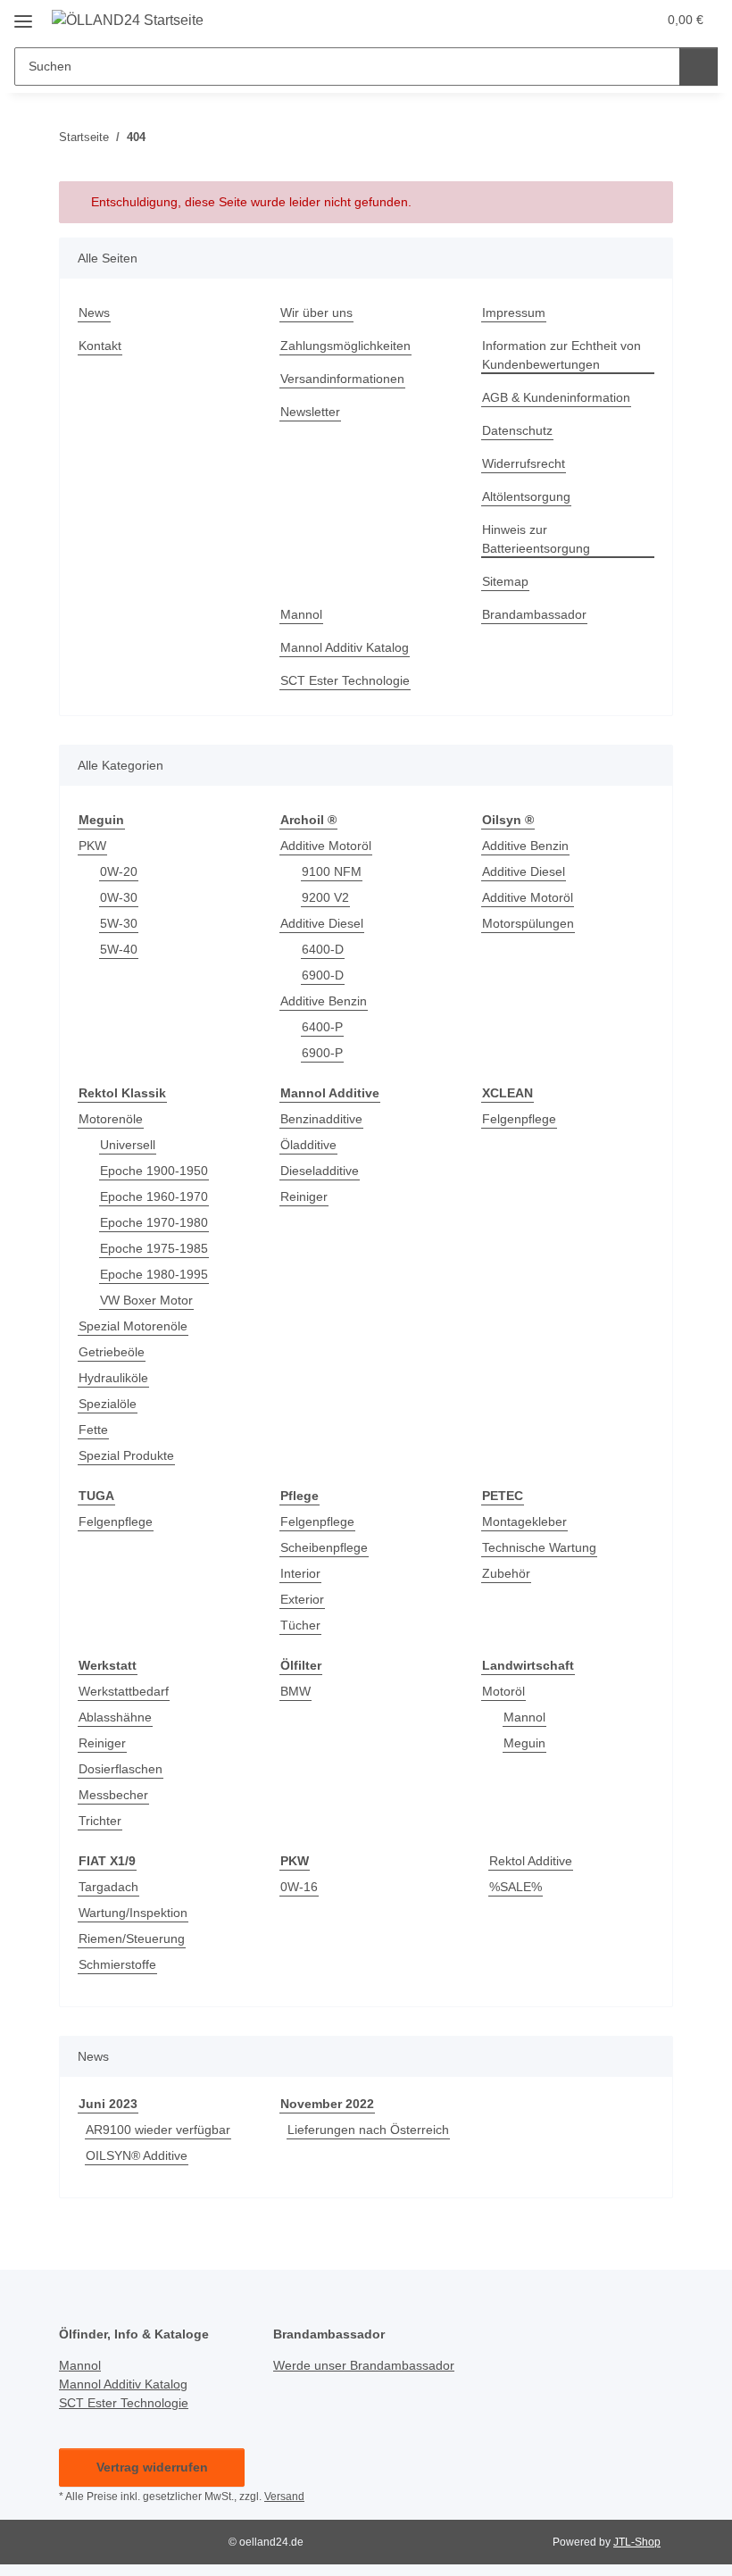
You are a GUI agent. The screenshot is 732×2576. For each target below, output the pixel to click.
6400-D (323, 949)
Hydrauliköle (113, 1378)
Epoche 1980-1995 (154, 1274)
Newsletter (310, 412)
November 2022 (327, 2104)
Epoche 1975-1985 (154, 1248)
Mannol (301, 614)
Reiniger (304, 1196)
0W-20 (119, 871)
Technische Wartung (539, 1547)
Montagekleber (524, 1521)
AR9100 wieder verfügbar (158, 2130)
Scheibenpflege (324, 1547)
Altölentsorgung (526, 496)
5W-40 (119, 949)
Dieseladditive (320, 1171)
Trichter (100, 1821)
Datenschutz (517, 430)
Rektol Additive (531, 1861)
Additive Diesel (322, 923)
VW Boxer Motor (146, 1300)
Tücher (300, 1625)
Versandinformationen (342, 379)
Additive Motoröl (326, 846)
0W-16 (299, 1887)
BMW (295, 1691)
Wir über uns (316, 313)
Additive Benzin (324, 1001)
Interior (300, 1573)
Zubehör (506, 1573)
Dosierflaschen (121, 1769)
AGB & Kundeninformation (556, 397)
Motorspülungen (528, 923)
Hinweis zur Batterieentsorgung (536, 539)
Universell (128, 1145)
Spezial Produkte (126, 1455)
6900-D (323, 975)
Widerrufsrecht (524, 463)
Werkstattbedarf (124, 1691)
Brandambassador (534, 614)
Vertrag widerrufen (152, 2467)
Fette (93, 1430)
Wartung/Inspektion (133, 1913)
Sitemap (505, 581)
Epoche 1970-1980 (154, 1222)
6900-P (322, 1053)
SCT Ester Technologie (345, 680)
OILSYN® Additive (137, 2155)
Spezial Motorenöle (133, 1326)
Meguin (524, 1743)
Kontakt (100, 346)
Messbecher (113, 1795)
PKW (92, 846)
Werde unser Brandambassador (364, 2365)
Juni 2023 (108, 2104)
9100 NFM (332, 871)
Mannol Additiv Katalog (345, 647)
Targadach (108, 1887)
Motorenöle (111, 1119)
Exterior (302, 1599)
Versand (284, 2497)
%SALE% (516, 1887)
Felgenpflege (519, 1119)
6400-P (322, 1027)
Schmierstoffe (117, 1964)
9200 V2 (325, 897)
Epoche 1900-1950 (154, 1171)
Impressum (514, 313)
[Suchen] (699, 67)
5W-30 (119, 923)
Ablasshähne (115, 1717)
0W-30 (119, 897)
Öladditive (308, 1145)
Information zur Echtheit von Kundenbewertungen (561, 355)
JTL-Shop (637, 2542)
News (94, 313)
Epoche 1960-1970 (154, 1196)
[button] (572, 20)
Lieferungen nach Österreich (368, 2130)
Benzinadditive (321, 1119)
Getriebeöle (112, 1352)
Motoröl (503, 1691)
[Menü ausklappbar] (23, 15)
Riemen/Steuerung (132, 1938)
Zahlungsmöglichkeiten (345, 346)
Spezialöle (108, 1404)
